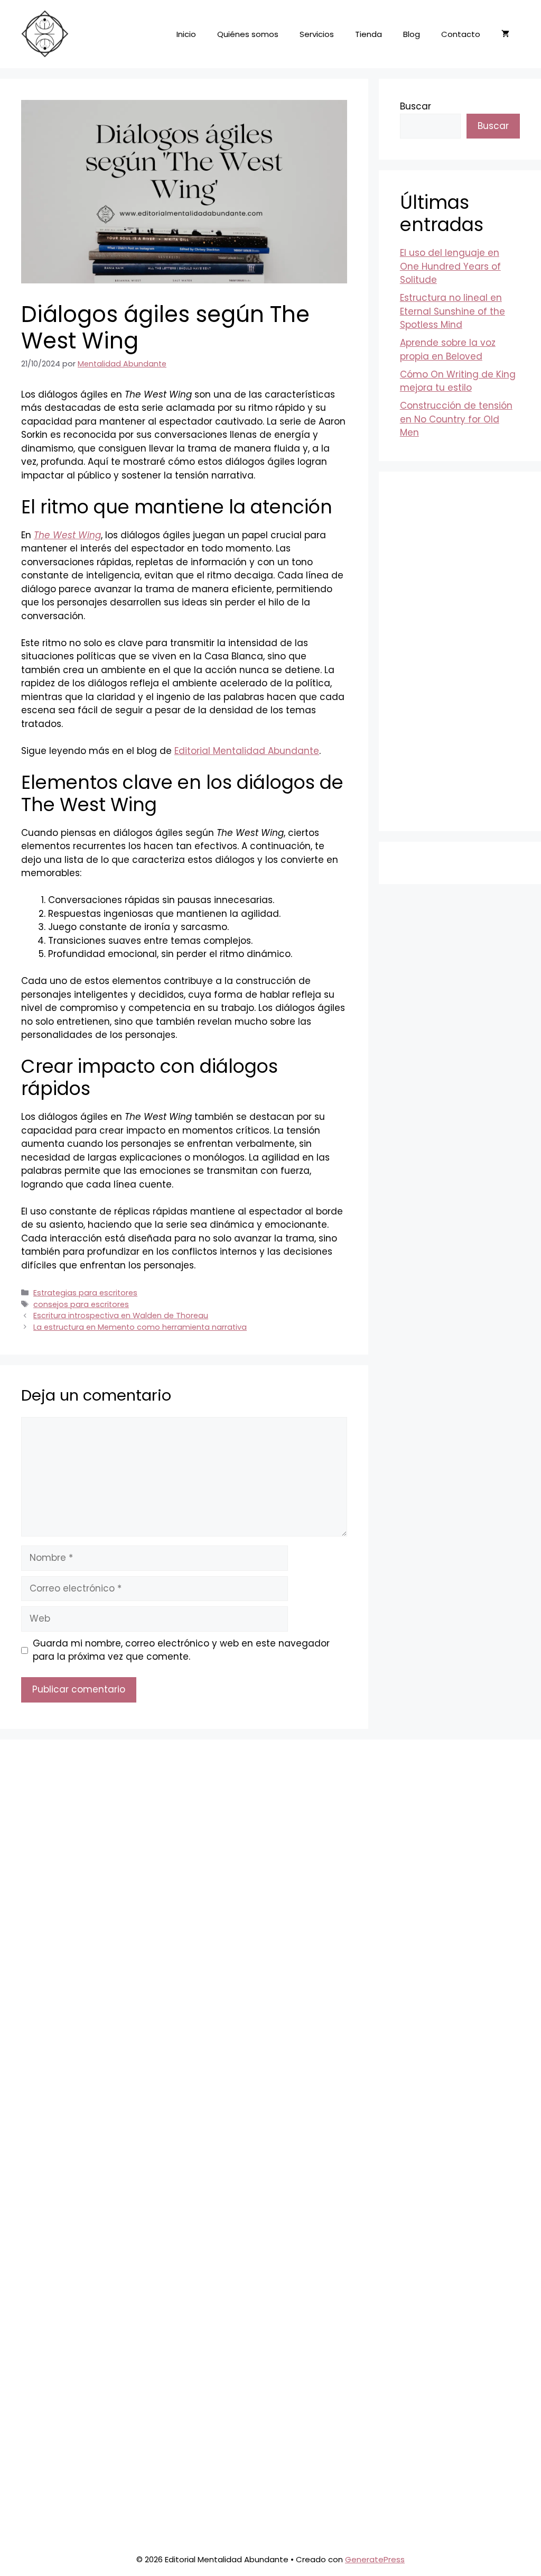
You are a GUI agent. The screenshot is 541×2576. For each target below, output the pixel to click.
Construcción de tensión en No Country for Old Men (456, 419)
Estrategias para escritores (85, 1293)
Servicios (317, 34)
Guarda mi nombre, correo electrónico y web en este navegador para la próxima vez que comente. (181, 1650)
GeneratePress (375, 2559)
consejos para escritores (81, 1304)
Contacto (461, 34)
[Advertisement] (460, 651)
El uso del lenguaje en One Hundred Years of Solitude (450, 266)
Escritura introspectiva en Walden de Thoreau (121, 1315)
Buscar (416, 106)
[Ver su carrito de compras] (505, 34)
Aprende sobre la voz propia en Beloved (448, 349)
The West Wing (67, 535)
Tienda (369, 34)
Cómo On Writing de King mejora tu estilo (458, 381)
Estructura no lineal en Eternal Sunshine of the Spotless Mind (453, 311)
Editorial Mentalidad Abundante (247, 751)
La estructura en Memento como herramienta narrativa (140, 1327)
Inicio (186, 34)
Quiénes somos (248, 34)
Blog (412, 34)
